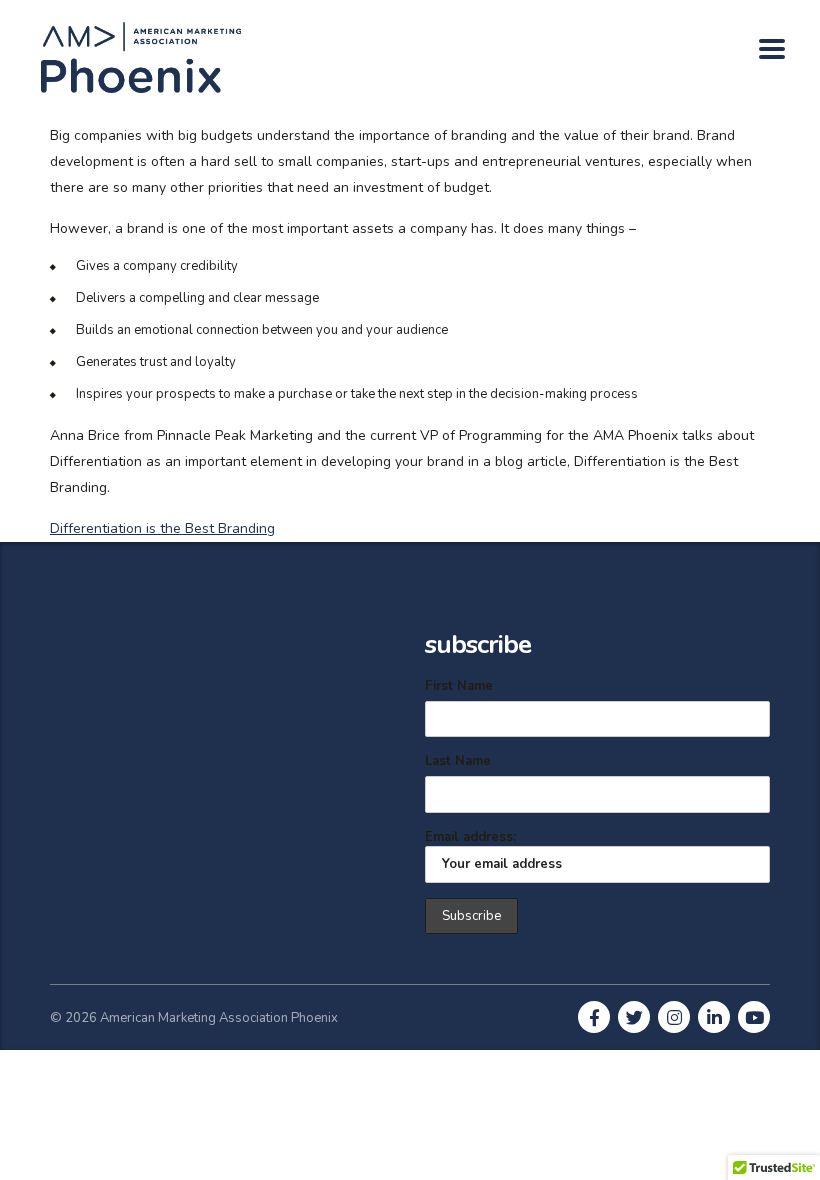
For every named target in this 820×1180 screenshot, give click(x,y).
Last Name (458, 761)
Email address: (470, 837)
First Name (459, 686)
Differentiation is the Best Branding (162, 528)
